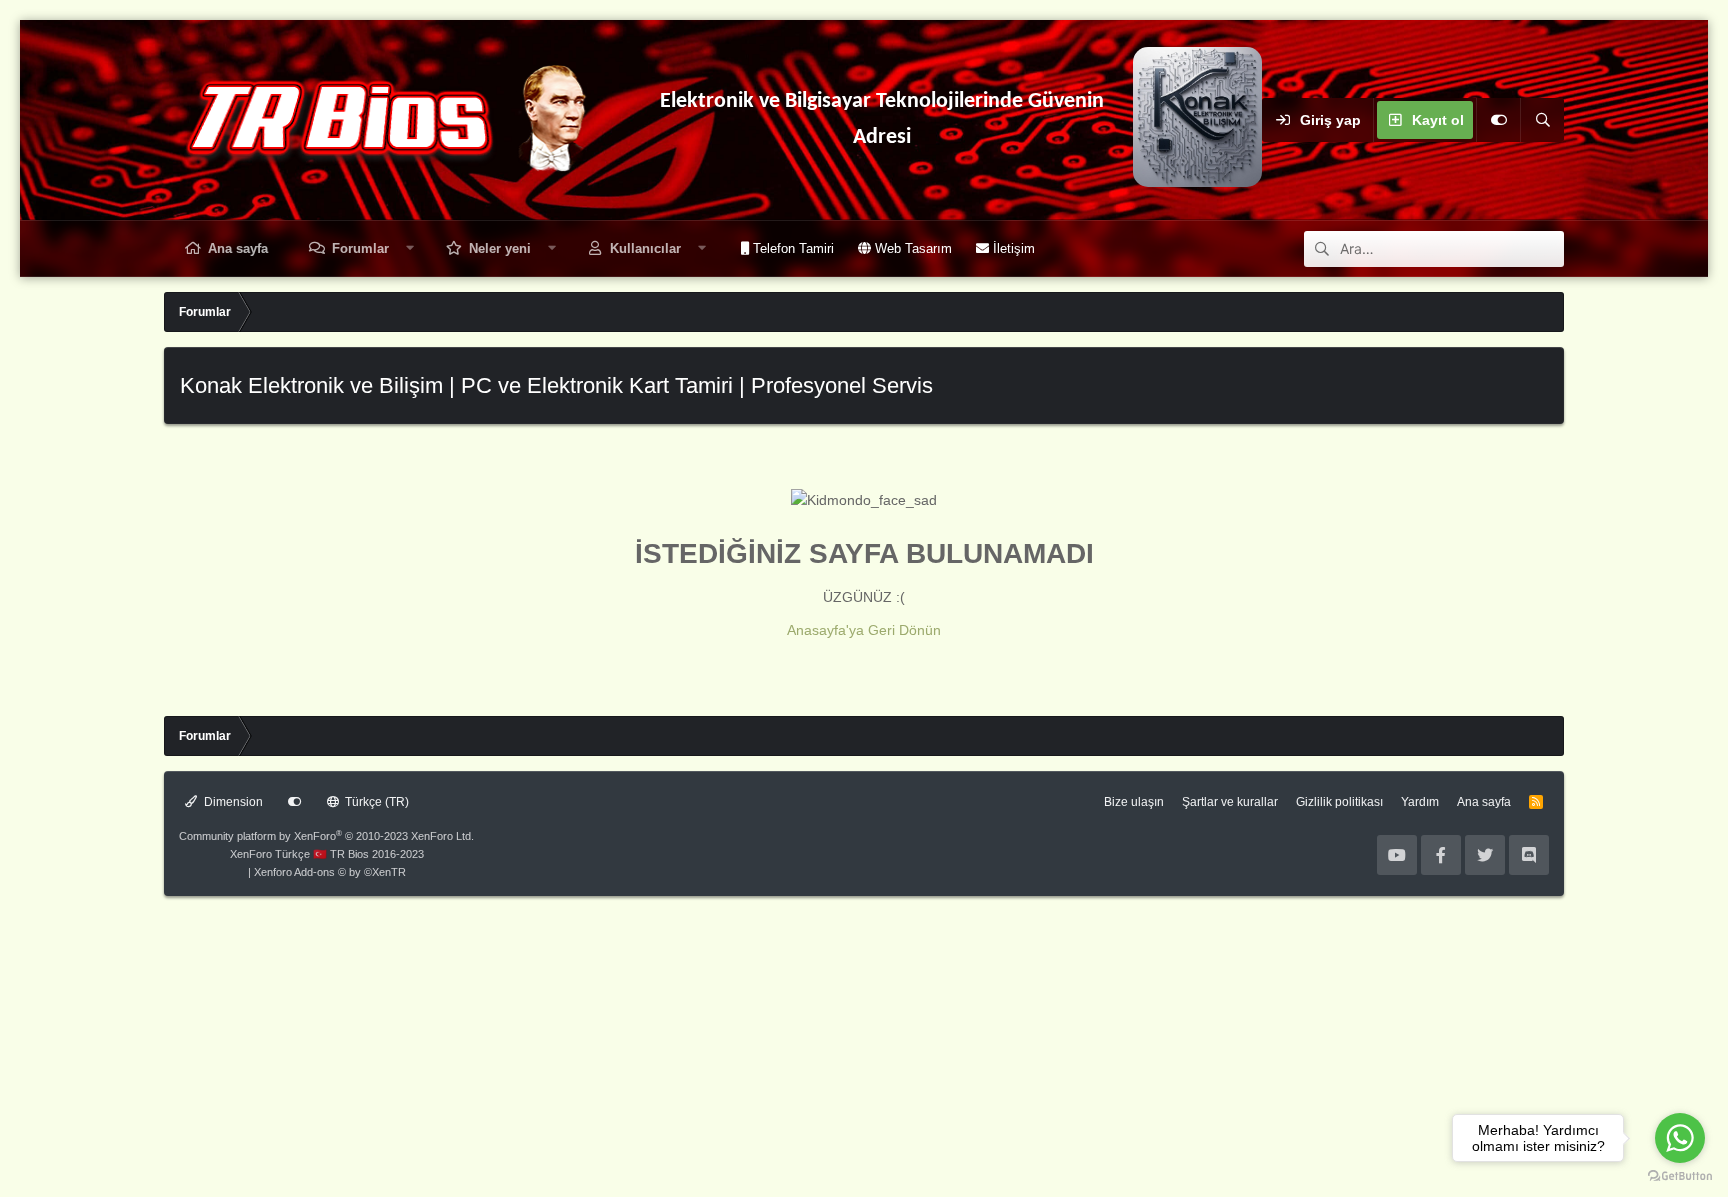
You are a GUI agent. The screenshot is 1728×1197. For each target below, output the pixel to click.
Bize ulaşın (1134, 802)
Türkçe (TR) (375, 802)
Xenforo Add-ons (330, 872)
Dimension (232, 802)
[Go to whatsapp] (1680, 1138)
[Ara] (1542, 120)
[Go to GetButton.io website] (1680, 1176)
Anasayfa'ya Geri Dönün (864, 630)
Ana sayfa (238, 248)
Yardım (1420, 802)
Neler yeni (500, 248)
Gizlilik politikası (1339, 802)
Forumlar (360, 248)
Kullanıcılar (645, 248)
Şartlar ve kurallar (1230, 802)
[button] (410, 248)
